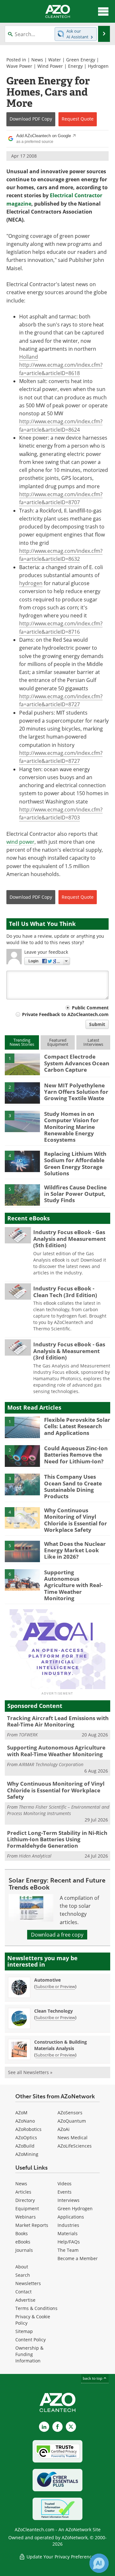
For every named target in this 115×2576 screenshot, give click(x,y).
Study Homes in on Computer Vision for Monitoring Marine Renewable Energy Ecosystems (71, 1127)
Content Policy (31, 2340)
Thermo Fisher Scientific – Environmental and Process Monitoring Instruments (58, 1810)
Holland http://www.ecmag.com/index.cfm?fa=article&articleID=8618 (61, 365)
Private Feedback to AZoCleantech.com (65, 1014)
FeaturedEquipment (58, 1042)
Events (65, 2192)
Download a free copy (57, 1935)
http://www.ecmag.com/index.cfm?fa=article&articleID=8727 (61, 700)
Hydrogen (98, 66)
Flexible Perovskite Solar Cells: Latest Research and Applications (77, 1426)
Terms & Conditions (36, 2308)
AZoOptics (26, 2138)
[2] (22, 1092)
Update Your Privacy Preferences (61, 2557)
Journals (24, 2250)
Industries (68, 2225)
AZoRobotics (28, 2129)
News (37, 60)
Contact (23, 2292)
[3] (22, 1121)
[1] (22, 1064)
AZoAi (64, 2129)
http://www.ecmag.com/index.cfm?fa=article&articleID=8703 (61, 814)
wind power (20, 842)
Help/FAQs (69, 2242)
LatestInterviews (93, 1042)
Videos (65, 2184)
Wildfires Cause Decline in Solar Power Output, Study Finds (75, 1194)
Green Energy (81, 60)
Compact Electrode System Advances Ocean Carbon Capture (77, 1063)
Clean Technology (54, 2011)
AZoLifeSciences (75, 2146)
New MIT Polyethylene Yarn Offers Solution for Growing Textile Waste (76, 1092)
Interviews (69, 2200)
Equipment (27, 2208)
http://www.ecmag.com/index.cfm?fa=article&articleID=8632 (61, 555)
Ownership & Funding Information (29, 2354)
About (22, 2267)
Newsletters (28, 2283)
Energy (75, 66)
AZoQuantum (72, 2121)
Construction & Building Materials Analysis (61, 2045)
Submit (97, 1024)
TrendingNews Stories (22, 1042)
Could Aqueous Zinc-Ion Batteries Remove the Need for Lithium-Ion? (76, 1455)
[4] (22, 1161)
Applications (71, 2217)
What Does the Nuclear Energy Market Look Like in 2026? (75, 1550)
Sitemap (24, 2331)
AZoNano (25, 2121)
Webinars (26, 2217)
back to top (93, 2378)
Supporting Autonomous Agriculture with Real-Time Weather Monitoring (73, 1585)
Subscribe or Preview (55, 1986)
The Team (68, 2250)
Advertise (25, 2300)
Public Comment (90, 1008)
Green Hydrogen (75, 2208)
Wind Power (50, 66)
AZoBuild (25, 2146)
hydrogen (31, 583)
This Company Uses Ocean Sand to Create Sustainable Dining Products (73, 1486)
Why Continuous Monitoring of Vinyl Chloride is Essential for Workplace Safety (76, 1520)
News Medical (73, 2138)
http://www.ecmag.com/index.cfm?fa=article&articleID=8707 (61, 498)
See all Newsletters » (30, 2072)
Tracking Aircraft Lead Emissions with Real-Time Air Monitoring (58, 1721)
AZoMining (27, 2154)
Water (55, 60)
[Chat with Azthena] (99, 2563)
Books (22, 2233)
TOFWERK (28, 1735)
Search (23, 2275)
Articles (23, 2192)
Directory (25, 2200)
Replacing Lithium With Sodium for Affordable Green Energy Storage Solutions (75, 1163)
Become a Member (78, 2258)
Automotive (47, 1980)
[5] (22, 1194)
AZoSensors (70, 2113)
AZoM (21, 2113)
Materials (68, 2233)
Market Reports (32, 2225)
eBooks (23, 2242)
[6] (22, 1579)
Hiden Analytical (35, 1856)
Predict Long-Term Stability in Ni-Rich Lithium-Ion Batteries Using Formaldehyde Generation (57, 1839)
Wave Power (19, 66)
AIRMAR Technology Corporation (51, 1764)
